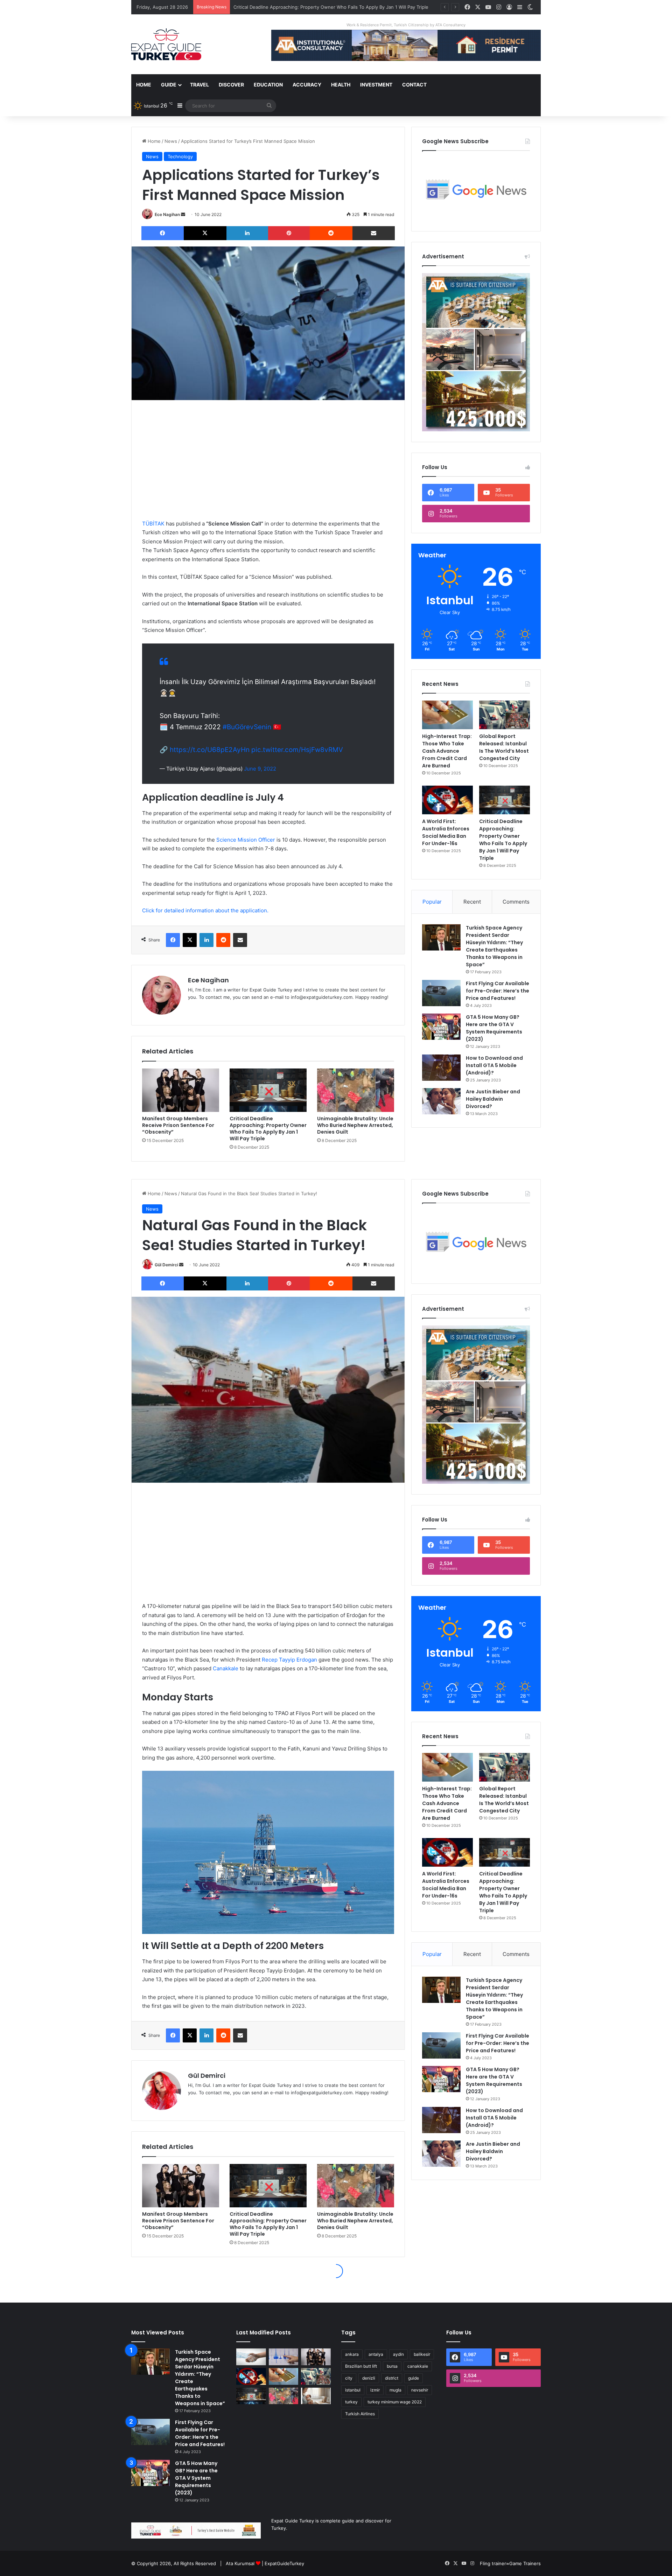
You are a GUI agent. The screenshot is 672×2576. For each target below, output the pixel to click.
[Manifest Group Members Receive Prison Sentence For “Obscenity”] (181, 1090)
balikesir (422, 2354)
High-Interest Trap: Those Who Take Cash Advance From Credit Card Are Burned (447, 751)
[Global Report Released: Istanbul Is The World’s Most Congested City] (505, 715)
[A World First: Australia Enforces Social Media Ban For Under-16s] (447, 800)
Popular (432, 902)
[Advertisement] (268, 460)
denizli (369, 2378)
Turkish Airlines (360, 2414)
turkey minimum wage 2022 (395, 2402)
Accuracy (307, 85)
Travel (199, 85)
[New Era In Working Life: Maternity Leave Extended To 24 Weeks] (316, 2396)
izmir (375, 2390)
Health (341, 85)
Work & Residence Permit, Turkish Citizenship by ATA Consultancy (406, 25)
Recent (472, 902)
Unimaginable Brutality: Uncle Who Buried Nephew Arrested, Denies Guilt (314, 7)
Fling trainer (493, 2563)
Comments (516, 902)
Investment (376, 85)
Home (144, 85)
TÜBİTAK (153, 524)
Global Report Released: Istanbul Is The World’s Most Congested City (504, 747)
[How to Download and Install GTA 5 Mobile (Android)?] (441, 1068)
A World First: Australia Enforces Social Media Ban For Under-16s (446, 832)
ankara (352, 2354)
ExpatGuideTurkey (284, 2563)
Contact (414, 85)
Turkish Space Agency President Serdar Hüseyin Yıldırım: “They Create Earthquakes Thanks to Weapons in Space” (494, 946)
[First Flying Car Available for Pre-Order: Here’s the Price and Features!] (441, 993)
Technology (180, 156)
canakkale (418, 2366)
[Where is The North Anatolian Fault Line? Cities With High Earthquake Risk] (284, 2357)
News (171, 141)
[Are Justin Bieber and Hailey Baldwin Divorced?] (441, 1101)
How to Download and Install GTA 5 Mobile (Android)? (494, 1065)
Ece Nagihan (167, 214)
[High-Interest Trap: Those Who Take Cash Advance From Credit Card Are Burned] (447, 715)
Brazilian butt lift (361, 2366)
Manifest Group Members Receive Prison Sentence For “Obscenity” (178, 1125)
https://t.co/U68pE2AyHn (210, 750)
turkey (351, 2402)
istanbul (353, 2390)
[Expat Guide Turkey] (166, 44)
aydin (398, 2354)
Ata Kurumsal (240, 2563)
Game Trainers (525, 2563)
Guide (169, 85)
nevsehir (420, 2390)
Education (268, 85)
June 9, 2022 (260, 769)
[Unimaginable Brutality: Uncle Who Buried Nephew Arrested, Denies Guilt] (356, 1090)
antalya (376, 2354)
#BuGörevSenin (247, 727)
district (392, 2378)
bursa (392, 2366)
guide (414, 2378)
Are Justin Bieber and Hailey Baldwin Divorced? (493, 1099)
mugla (395, 2390)
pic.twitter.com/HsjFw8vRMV (297, 750)
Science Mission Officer (245, 840)
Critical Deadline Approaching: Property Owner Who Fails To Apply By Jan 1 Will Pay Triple (268, 1129)
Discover (231, 85)
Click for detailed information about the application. (205, 910)
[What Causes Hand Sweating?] (251, 2357)
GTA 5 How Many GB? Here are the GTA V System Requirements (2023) (494, 1028)
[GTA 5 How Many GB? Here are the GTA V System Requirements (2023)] (441, 1027)
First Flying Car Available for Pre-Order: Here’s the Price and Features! (498, 991)
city (349, 2378)
